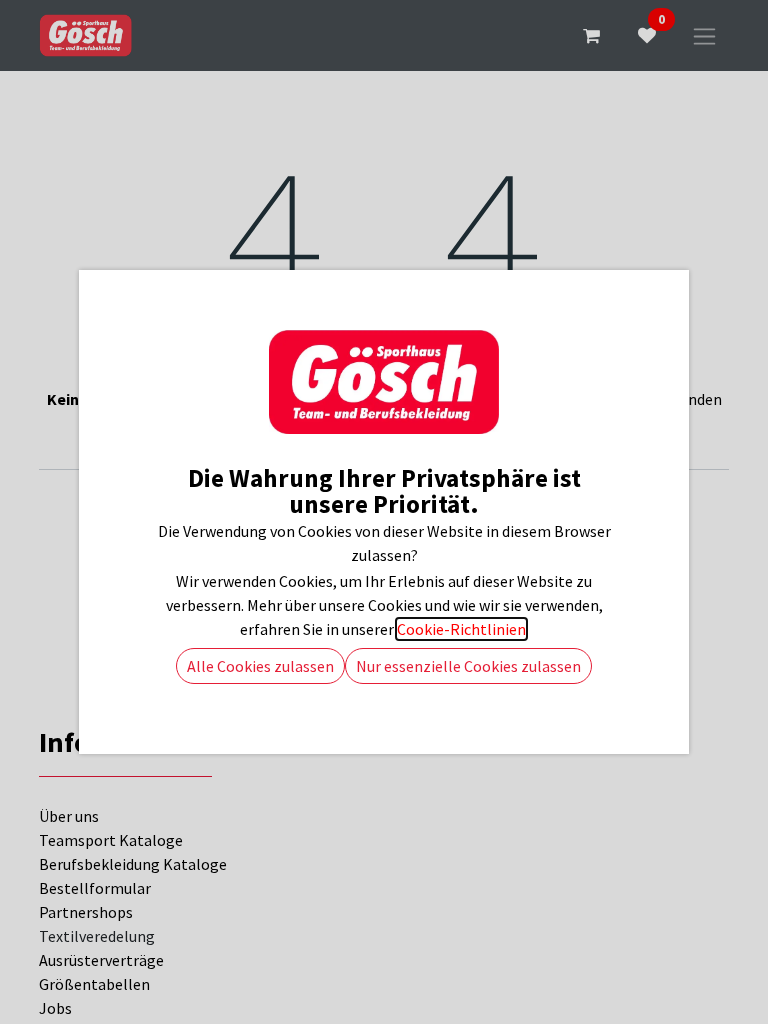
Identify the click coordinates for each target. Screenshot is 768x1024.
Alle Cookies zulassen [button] (260, 666)
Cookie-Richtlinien (461, 629)
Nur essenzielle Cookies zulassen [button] (468, 666)
